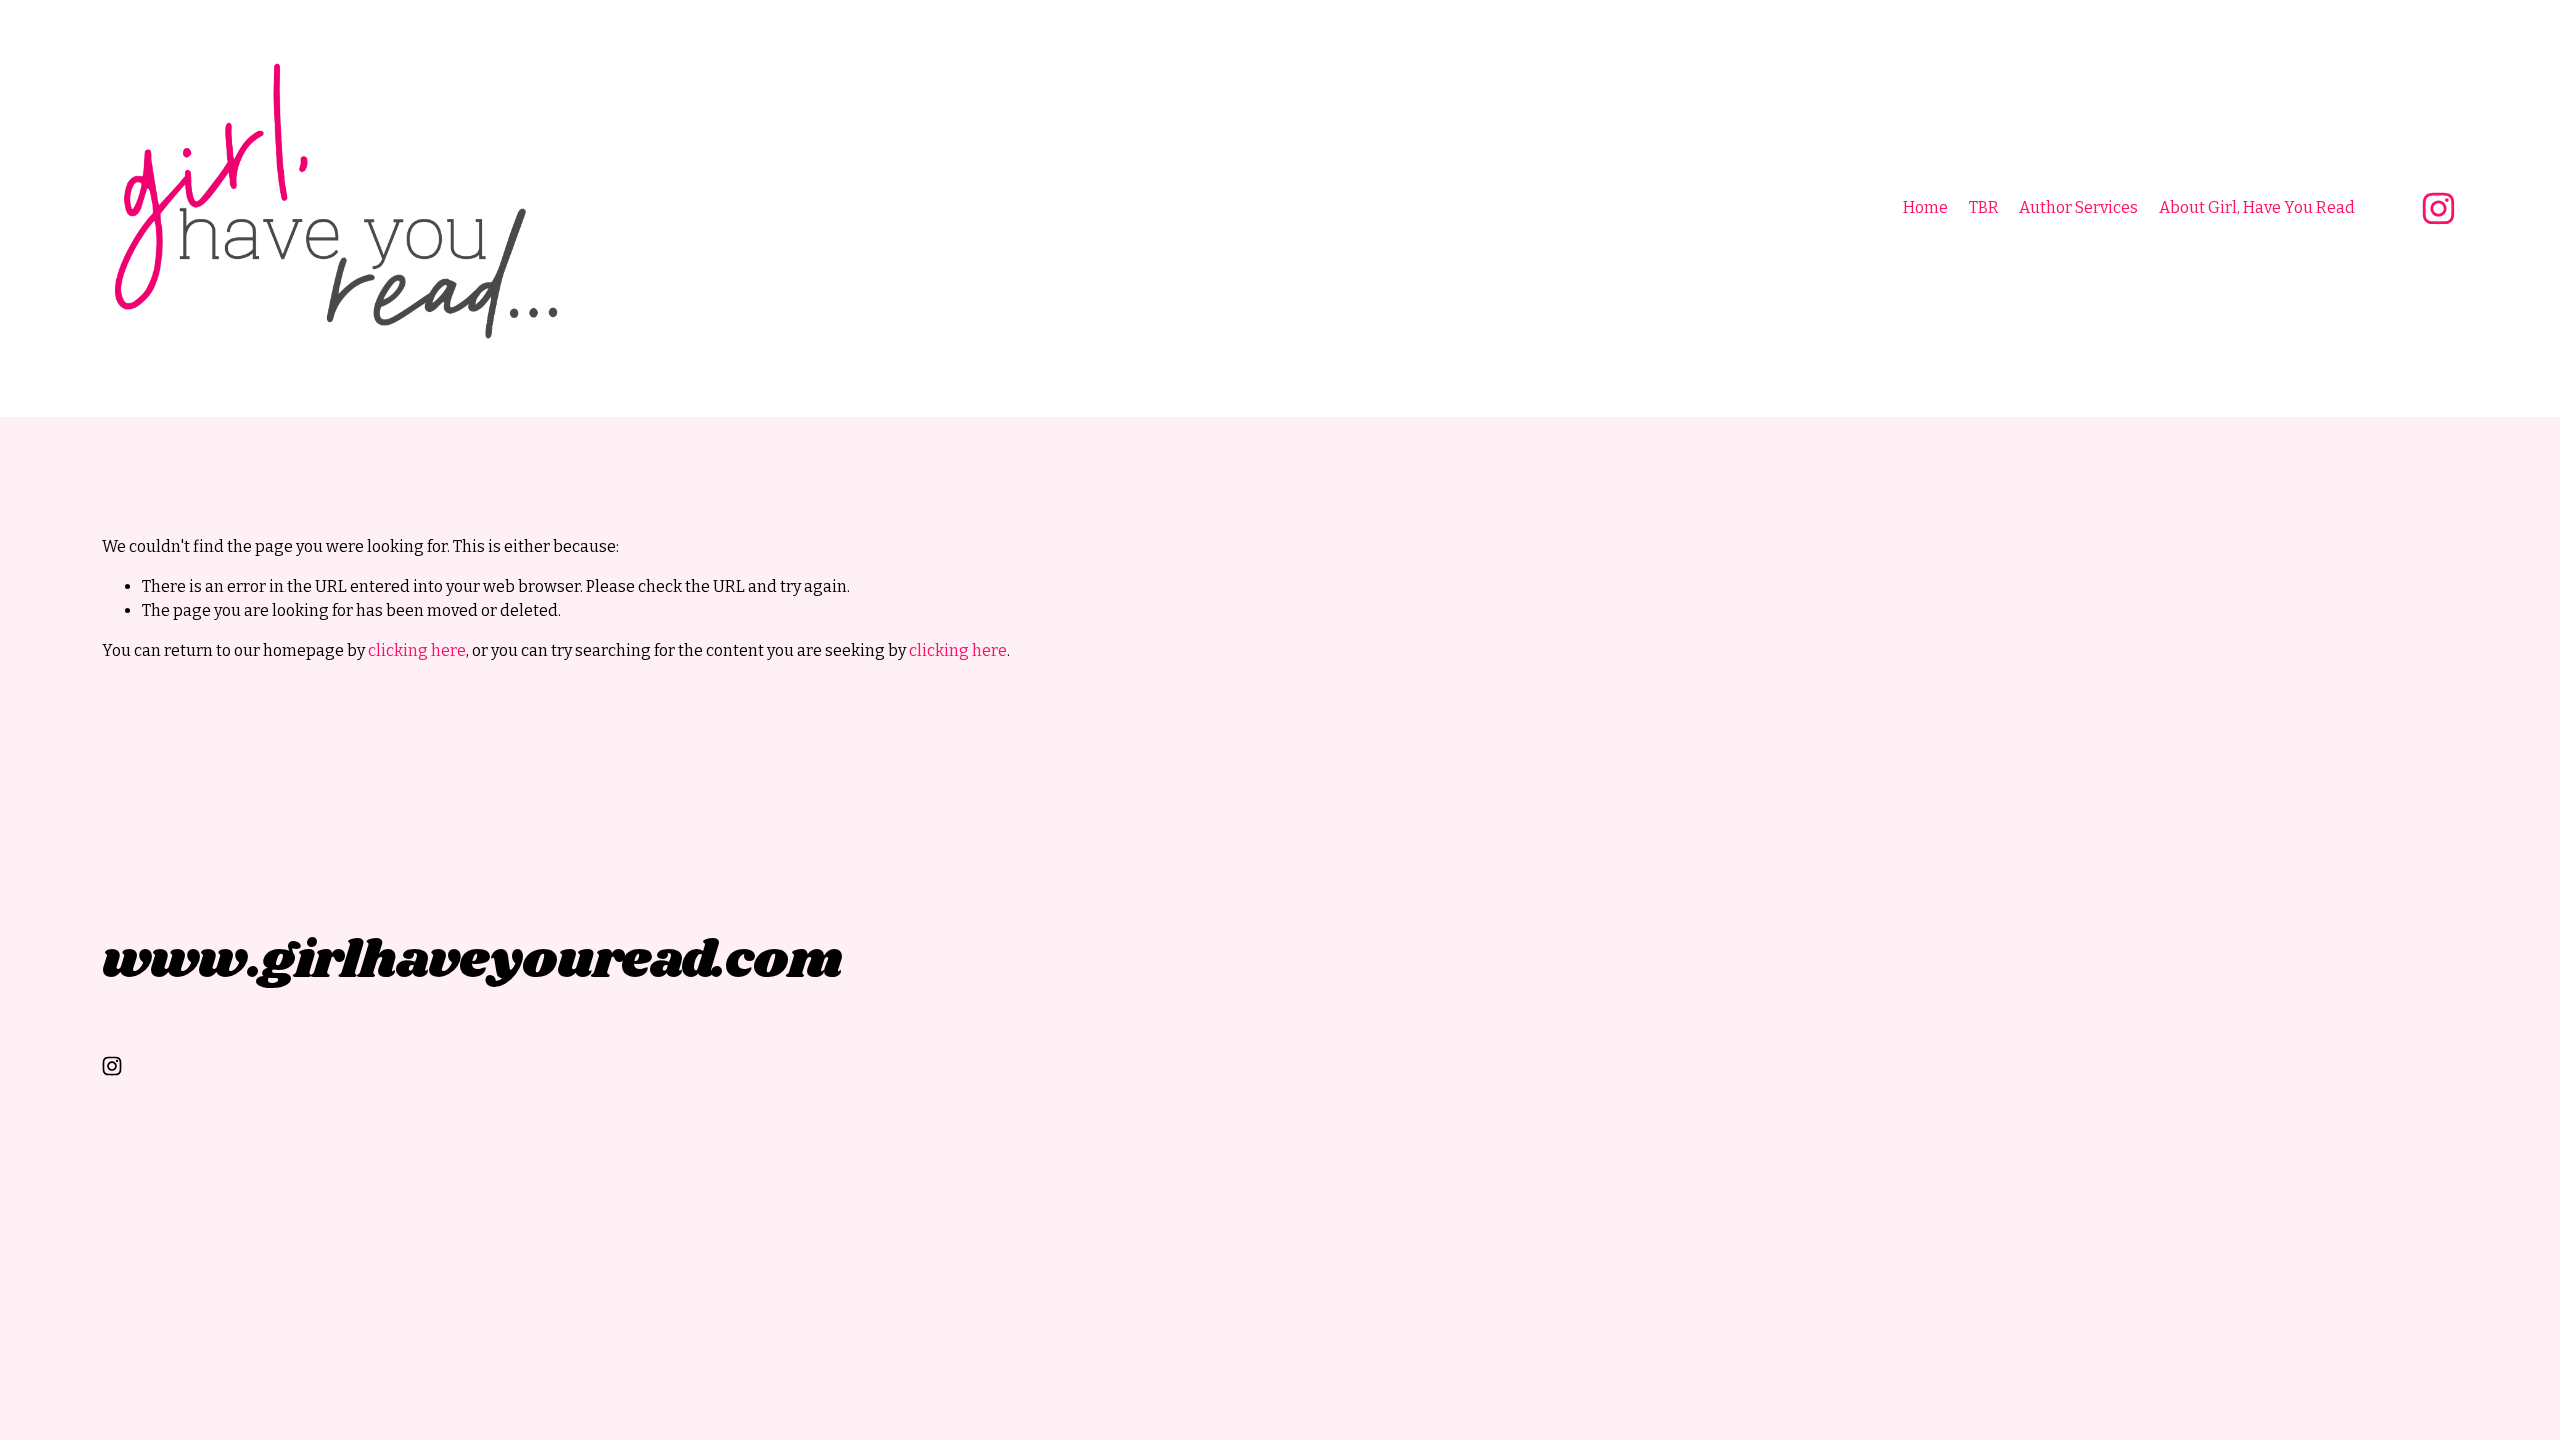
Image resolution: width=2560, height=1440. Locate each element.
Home (1925, 207)
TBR (1984, 207)
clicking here (417, 650)
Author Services (2078, 207)
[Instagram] (2438, 208)
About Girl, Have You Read (2257, 207)
